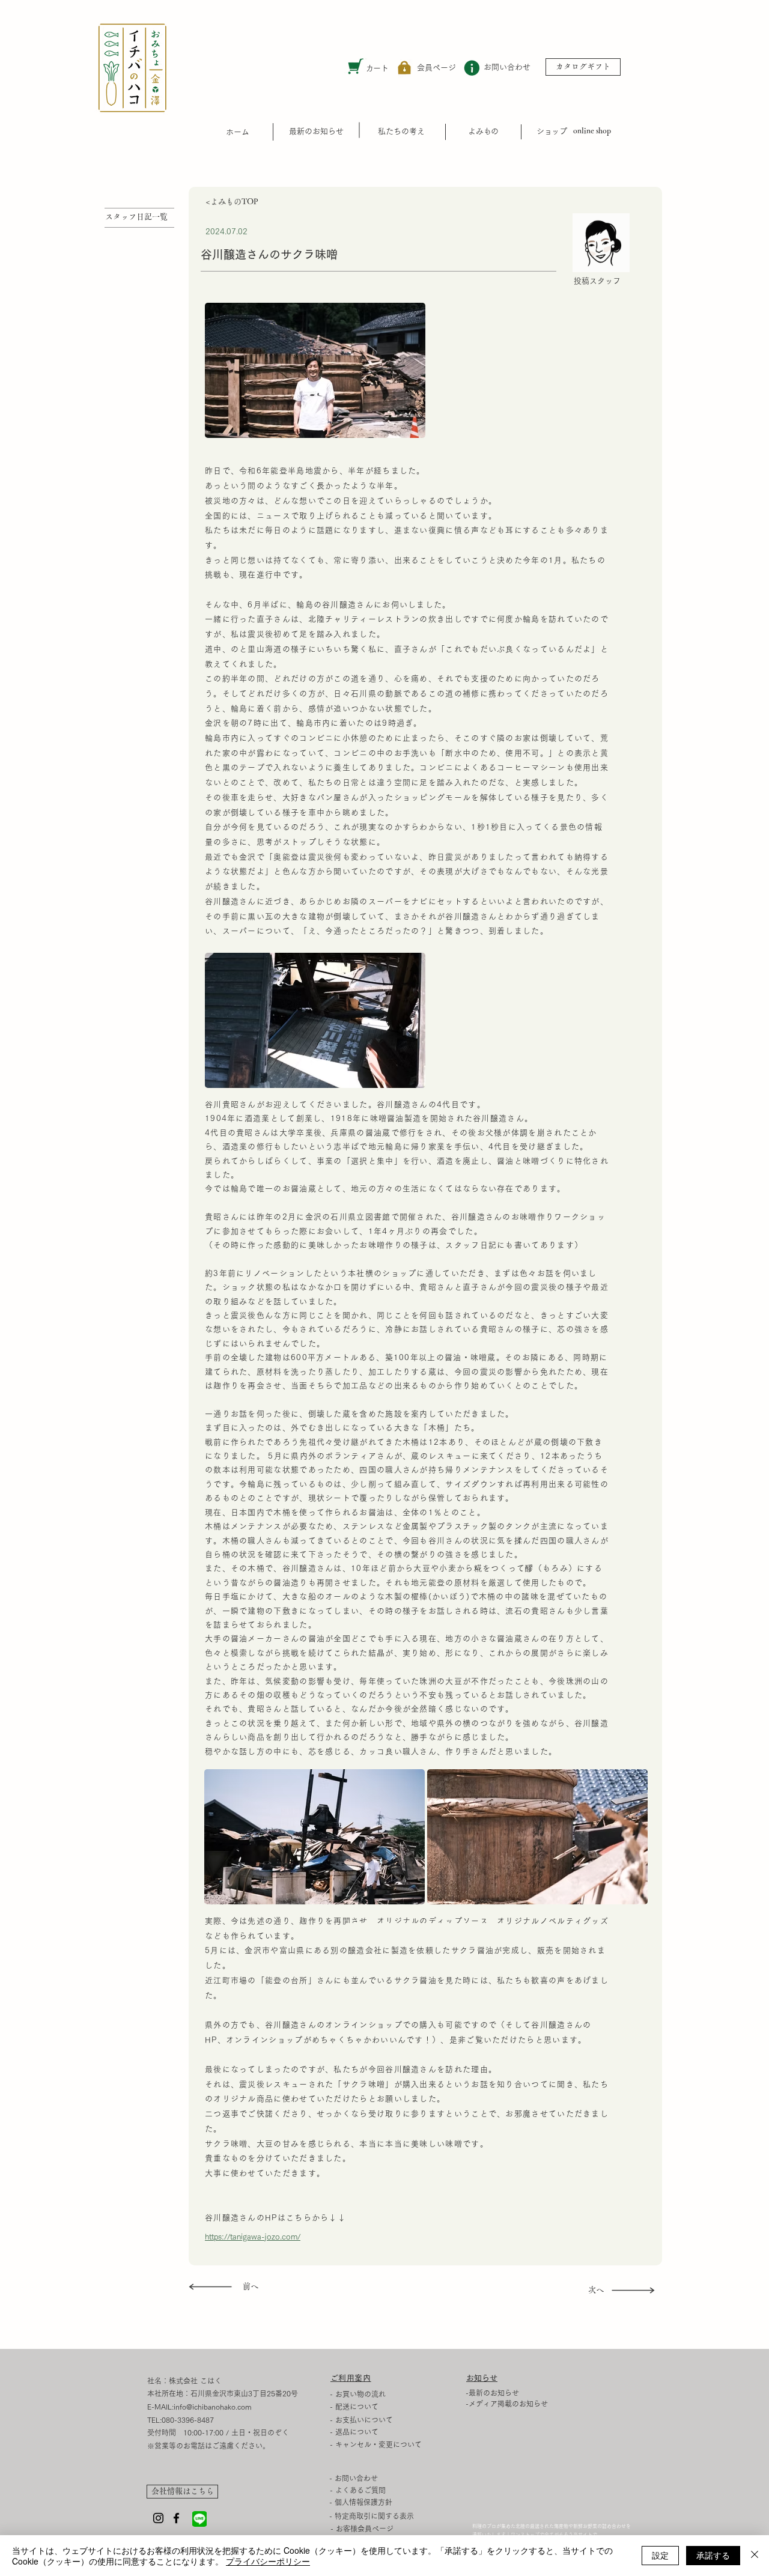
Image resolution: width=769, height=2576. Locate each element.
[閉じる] (755, 2556)
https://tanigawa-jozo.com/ (253, 2237)
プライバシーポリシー (268, 2561)
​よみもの (483, 131)
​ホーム (238, 132)
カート (377, 68)
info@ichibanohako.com (213, 2407)
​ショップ (552, 131)
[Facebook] (176, 2518)
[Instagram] (158, 2518)
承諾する (713, 2555)
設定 (660, 2555)
